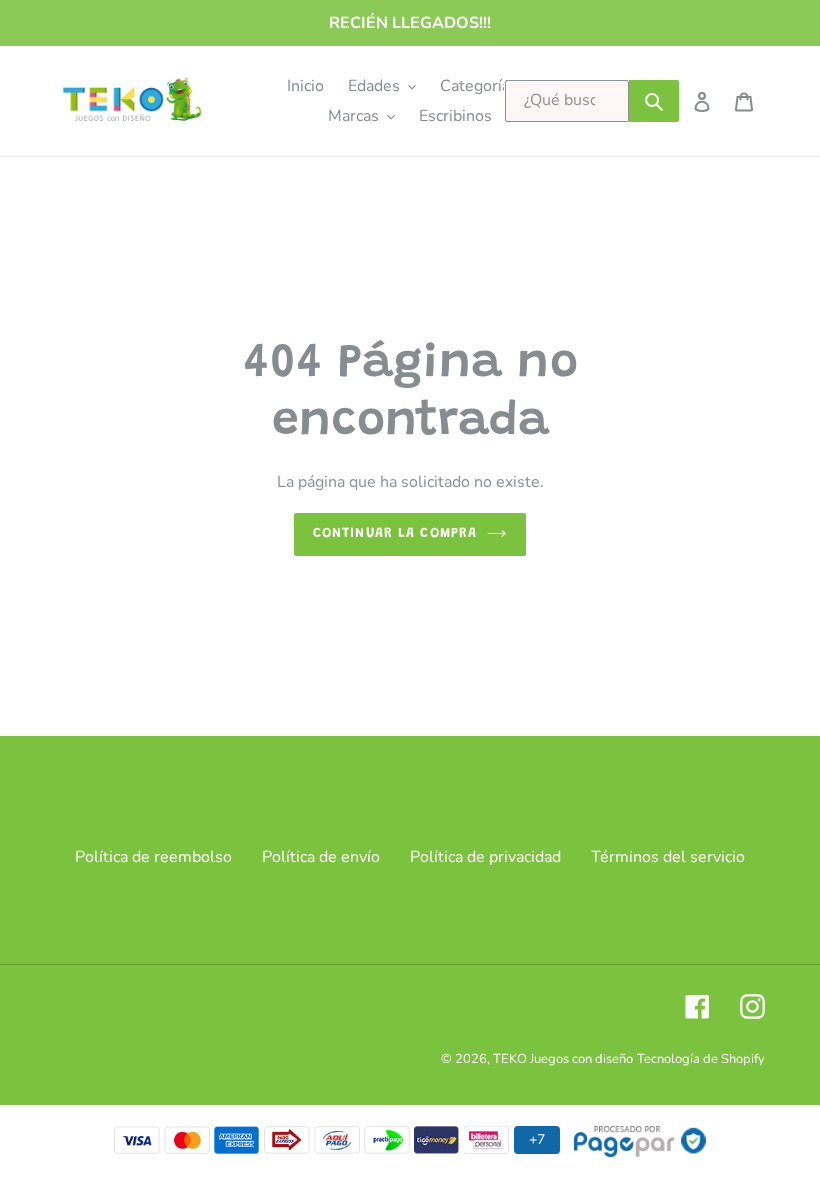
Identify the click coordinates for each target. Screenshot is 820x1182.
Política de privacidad (485, 857)
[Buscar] (654, 100)
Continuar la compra (395, 534)
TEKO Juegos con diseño (563, 1059)
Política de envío (321, 857)
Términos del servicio (668, 857)
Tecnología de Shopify (701, 1059)
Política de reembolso (153, 857)
